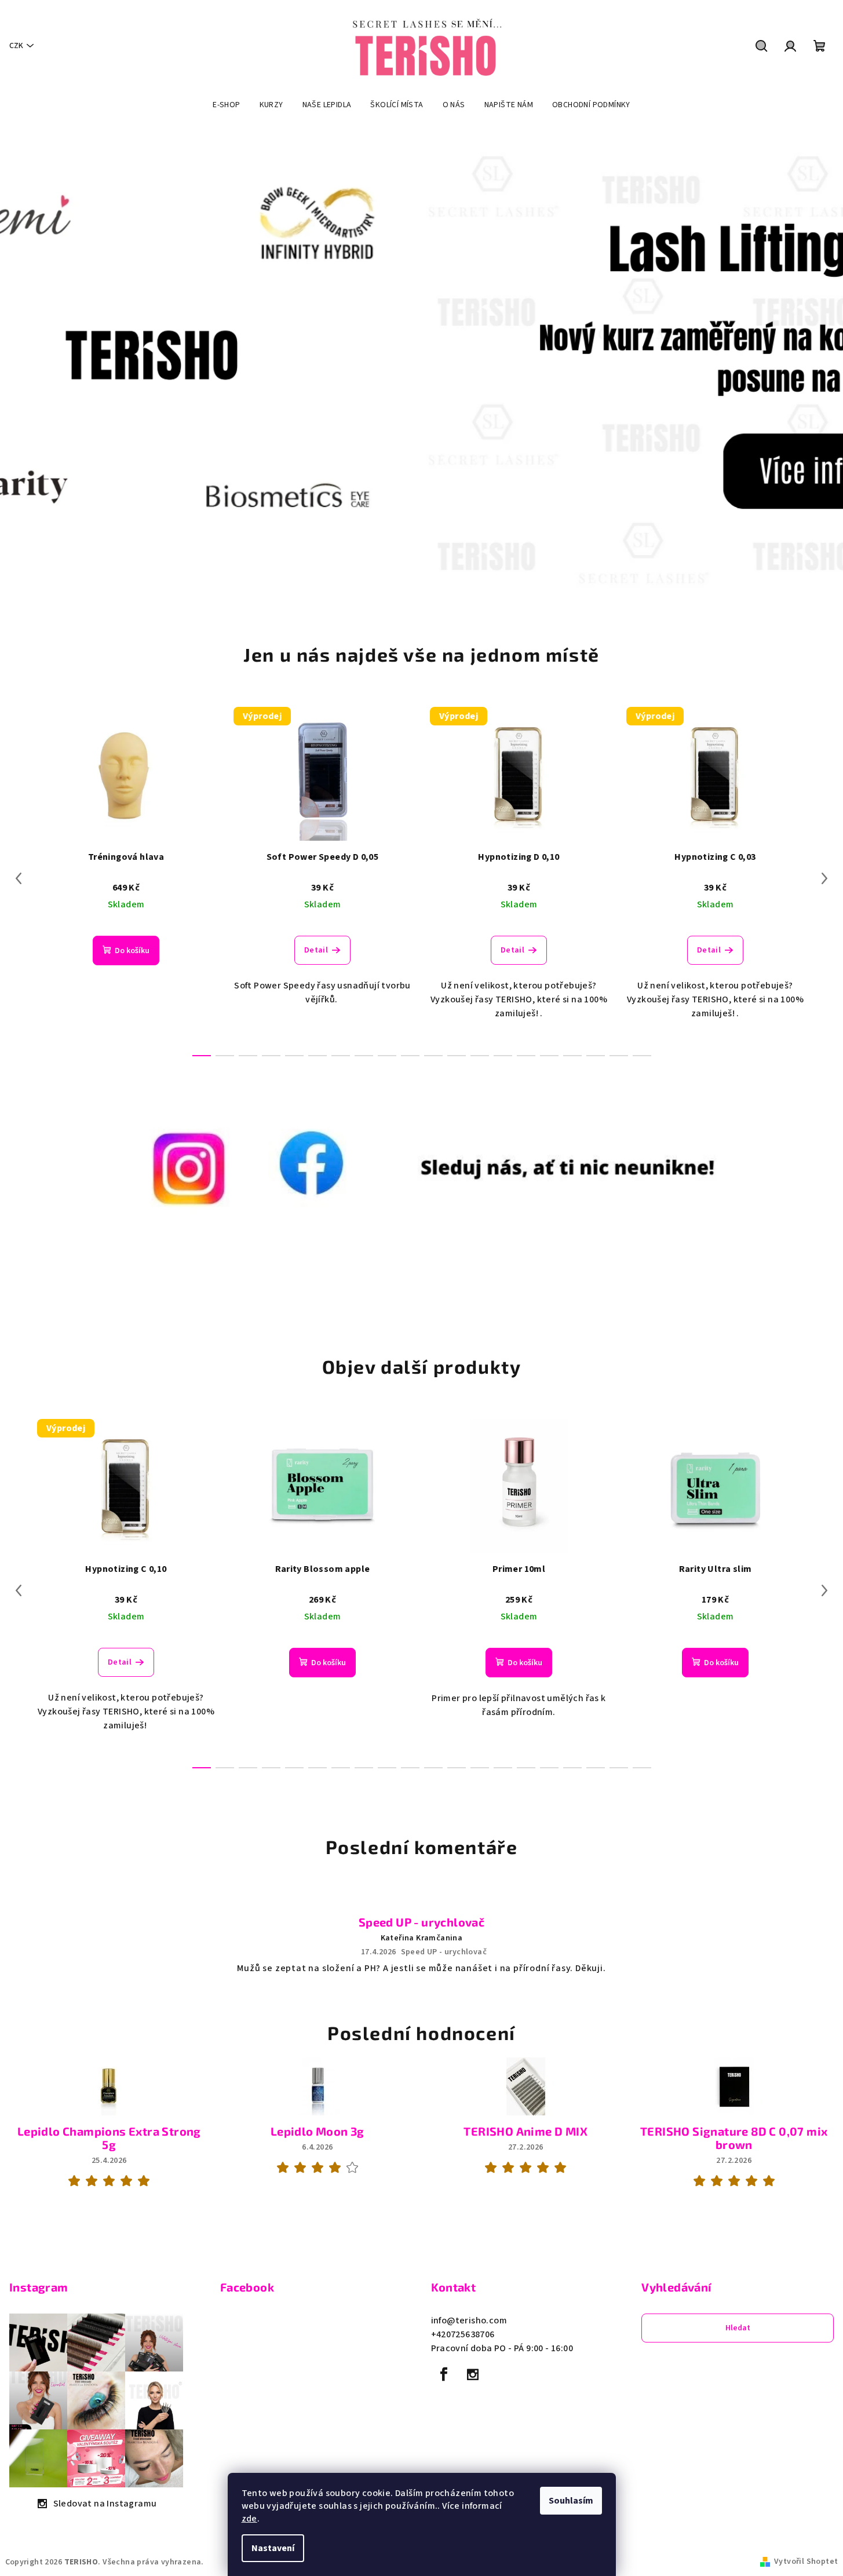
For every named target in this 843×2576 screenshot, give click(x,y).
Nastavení (273, 2548)
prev (19, 878)
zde (249, 2519)
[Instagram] (473, 2374)
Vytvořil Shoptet (806, 2562)
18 (619, 1056)
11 (457, 1056)
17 (596, 1056)
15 (549, 1056)
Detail (316, 950)
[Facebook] (444, 2374)
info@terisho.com (469, 2320)
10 (433, 1056)
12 (480, 1056)
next (824, 878)
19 (642, 1056)
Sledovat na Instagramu (105, 2504)
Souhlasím (571, 2501)
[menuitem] (226, 105)
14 (526, 1056)
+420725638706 (463, 2334)
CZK (16, 46)
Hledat (738, 2328)
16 (572, 1056)
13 (503, 1056)
